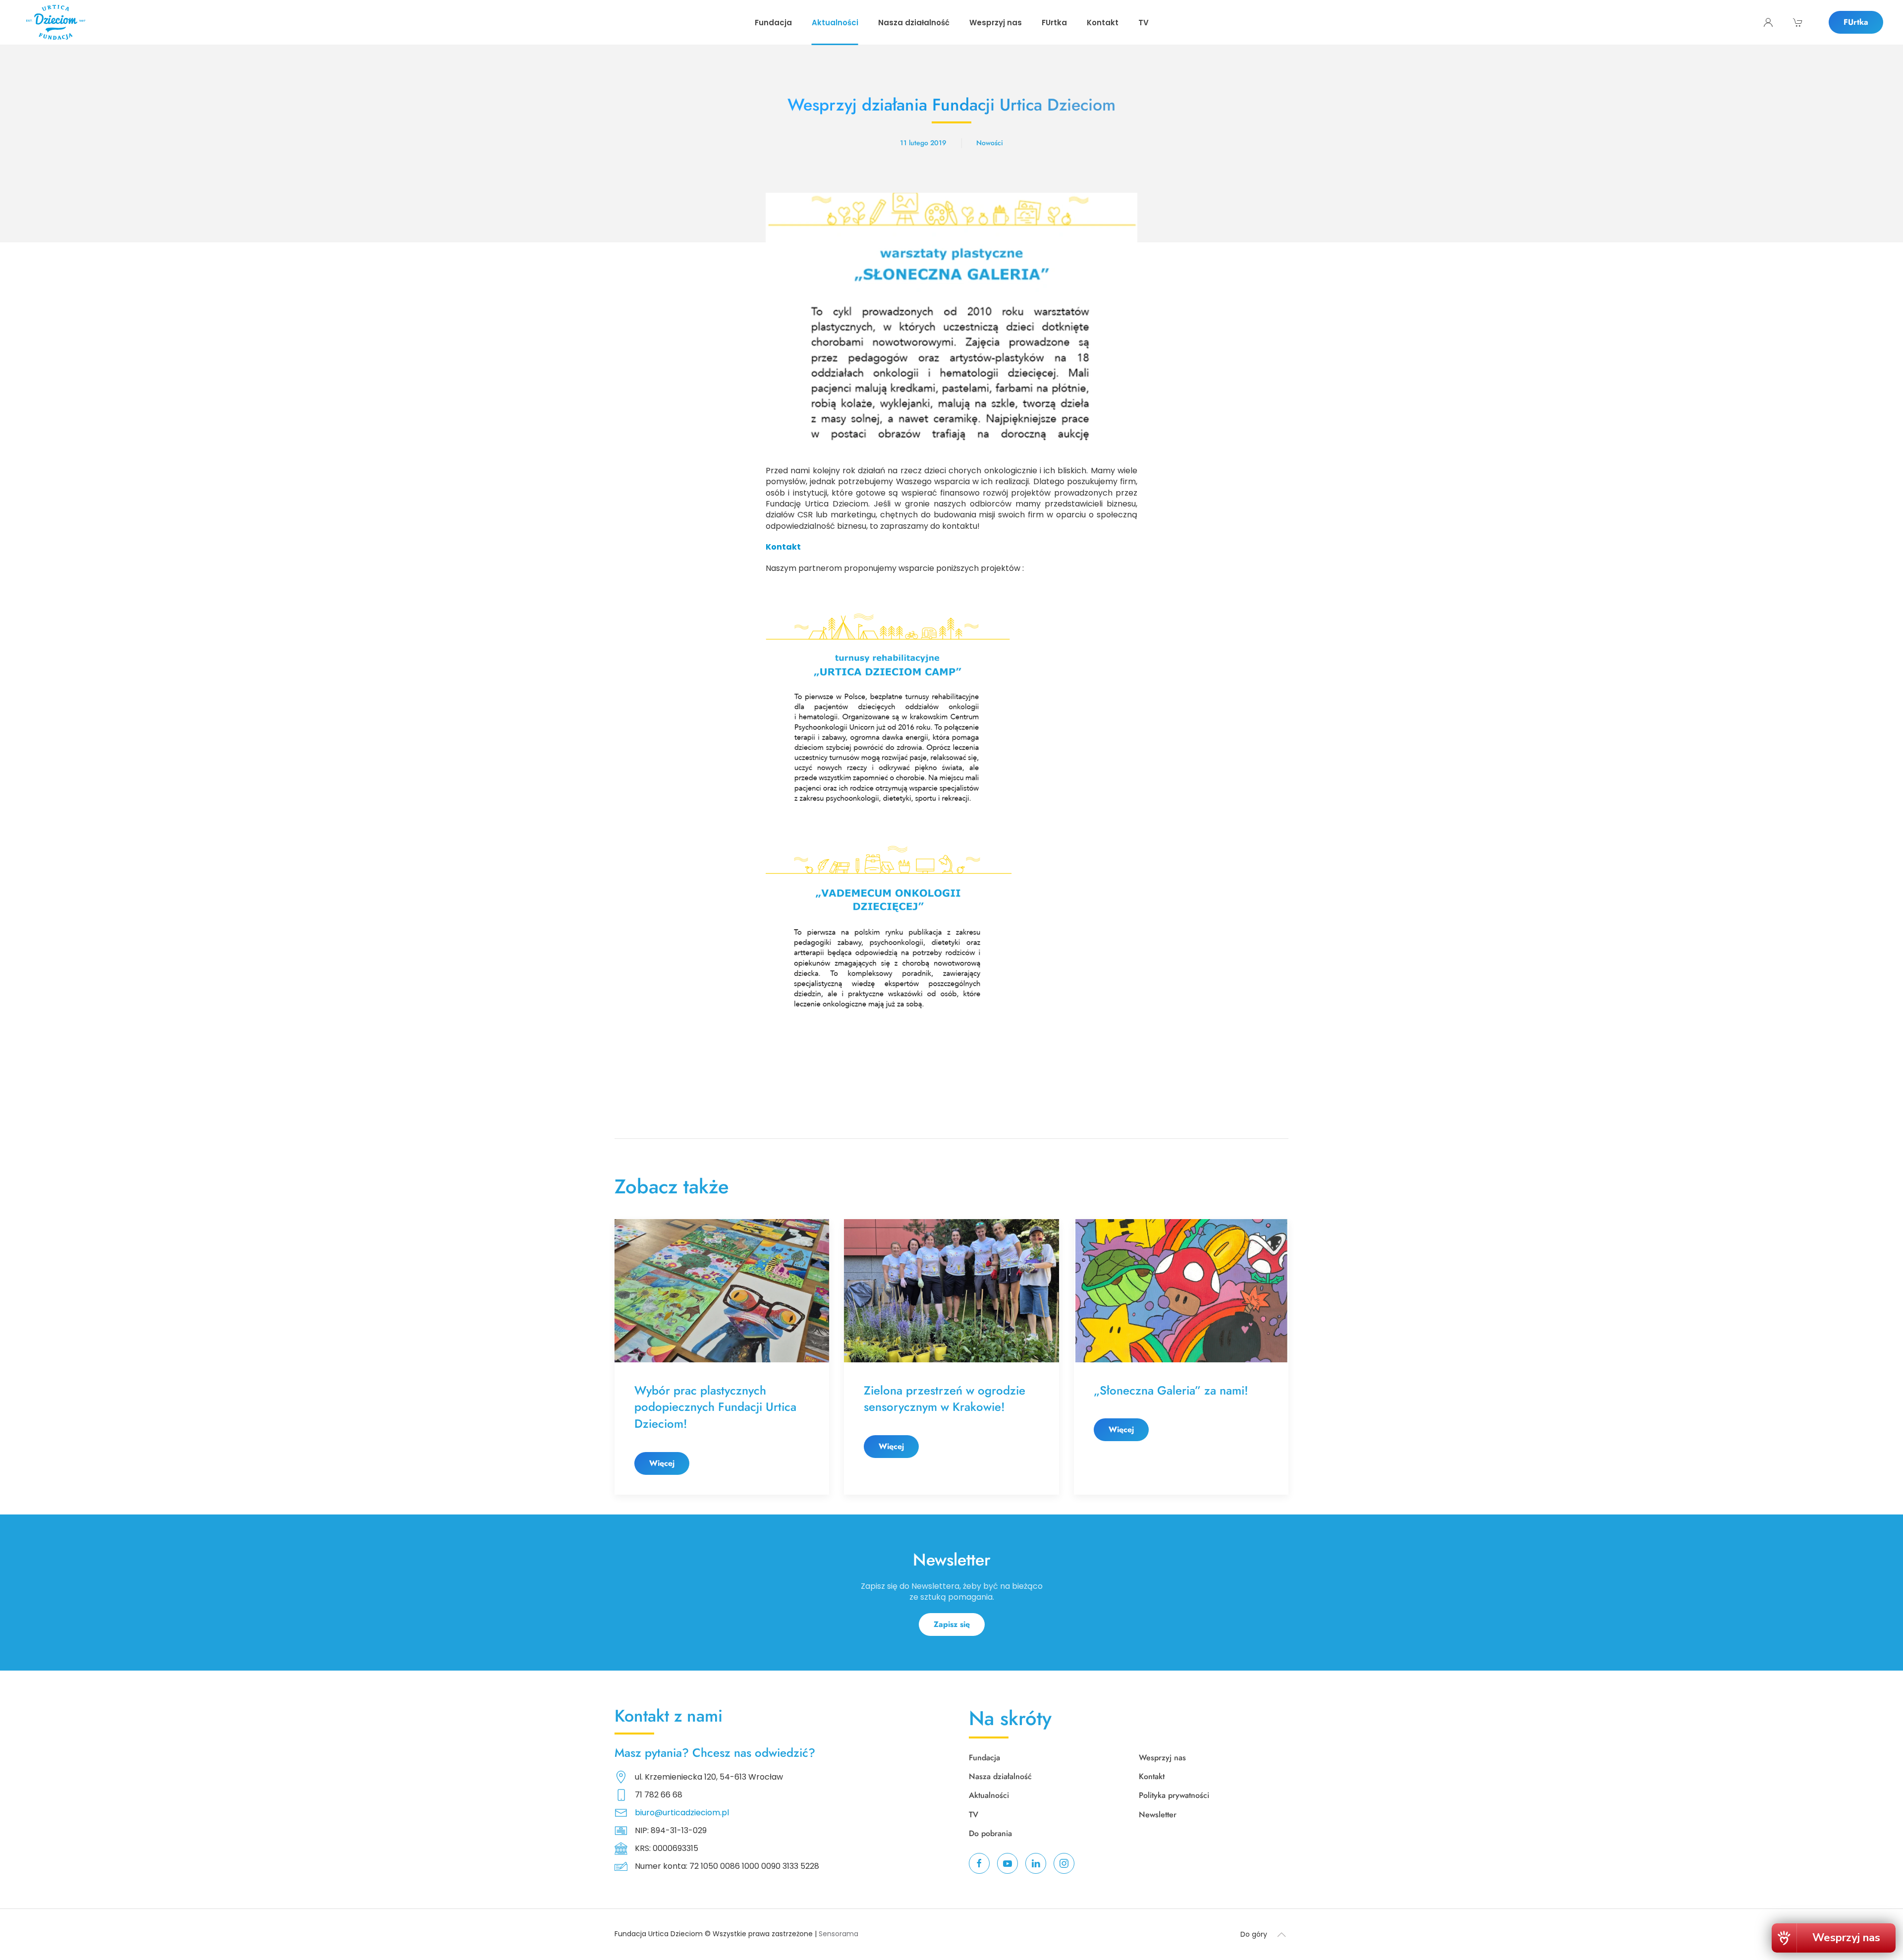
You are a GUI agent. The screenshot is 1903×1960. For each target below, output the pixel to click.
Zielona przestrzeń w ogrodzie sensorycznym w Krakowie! (945, 1399)
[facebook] (979, 1863)
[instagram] (1064, 1863)
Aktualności (989, 1795)
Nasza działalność (1000, 1776)
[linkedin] (1036, 1863)
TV (1144, 23)
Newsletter (1158, 1815)
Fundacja (984, 1758)
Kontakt (1103, 23)
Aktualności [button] (835, 23)
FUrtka (1856, 22)
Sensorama (839, 1934)
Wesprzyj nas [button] (996, 23)
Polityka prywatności (1174, 1795)
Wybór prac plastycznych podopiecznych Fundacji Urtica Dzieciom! (715, 1407)
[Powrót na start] (56, 22)
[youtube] (1007, 1863)
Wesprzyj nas (1162, 1758)
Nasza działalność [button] (914, 23)
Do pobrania (990, 1833)
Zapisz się (952, 1624)
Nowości (990, 143)
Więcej (662, 1463)
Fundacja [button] (773, 23)
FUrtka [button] (1054, 23)
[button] (1282, 1935)
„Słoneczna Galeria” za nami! (1173, 1390)
